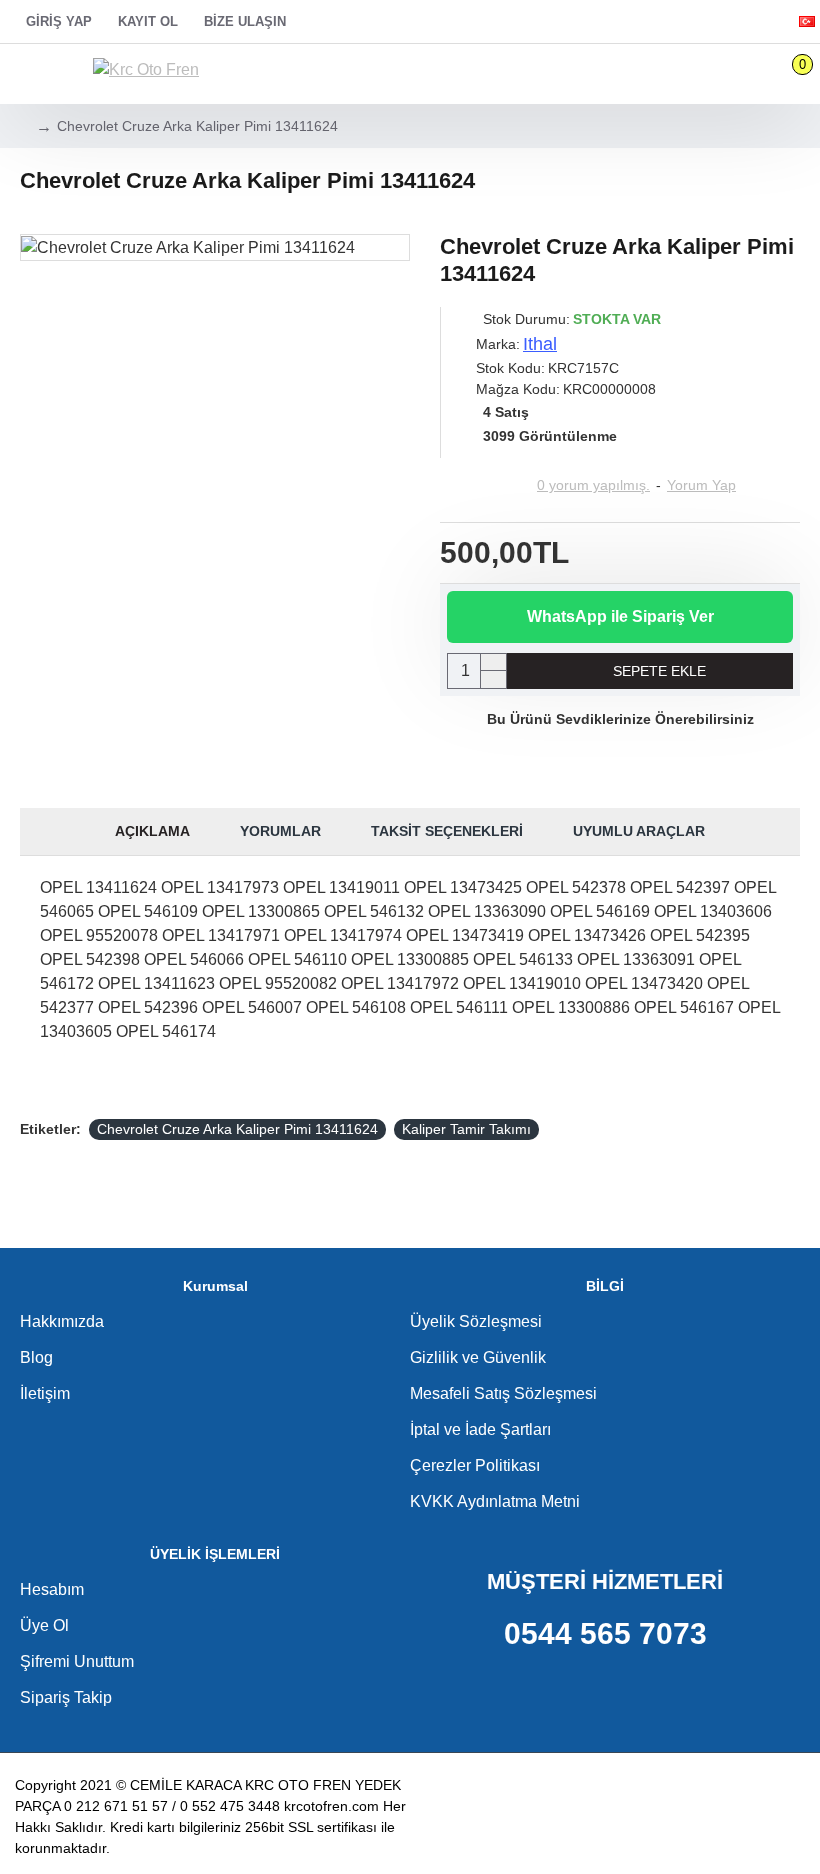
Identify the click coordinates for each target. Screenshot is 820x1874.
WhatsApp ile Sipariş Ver (620, 616)
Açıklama (152, 831)
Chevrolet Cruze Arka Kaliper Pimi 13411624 (237, 1129)
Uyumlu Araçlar (639, 831)
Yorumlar (280, 831)
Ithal (540, 344)
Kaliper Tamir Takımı (466, 1129)
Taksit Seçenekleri (447, 831)
